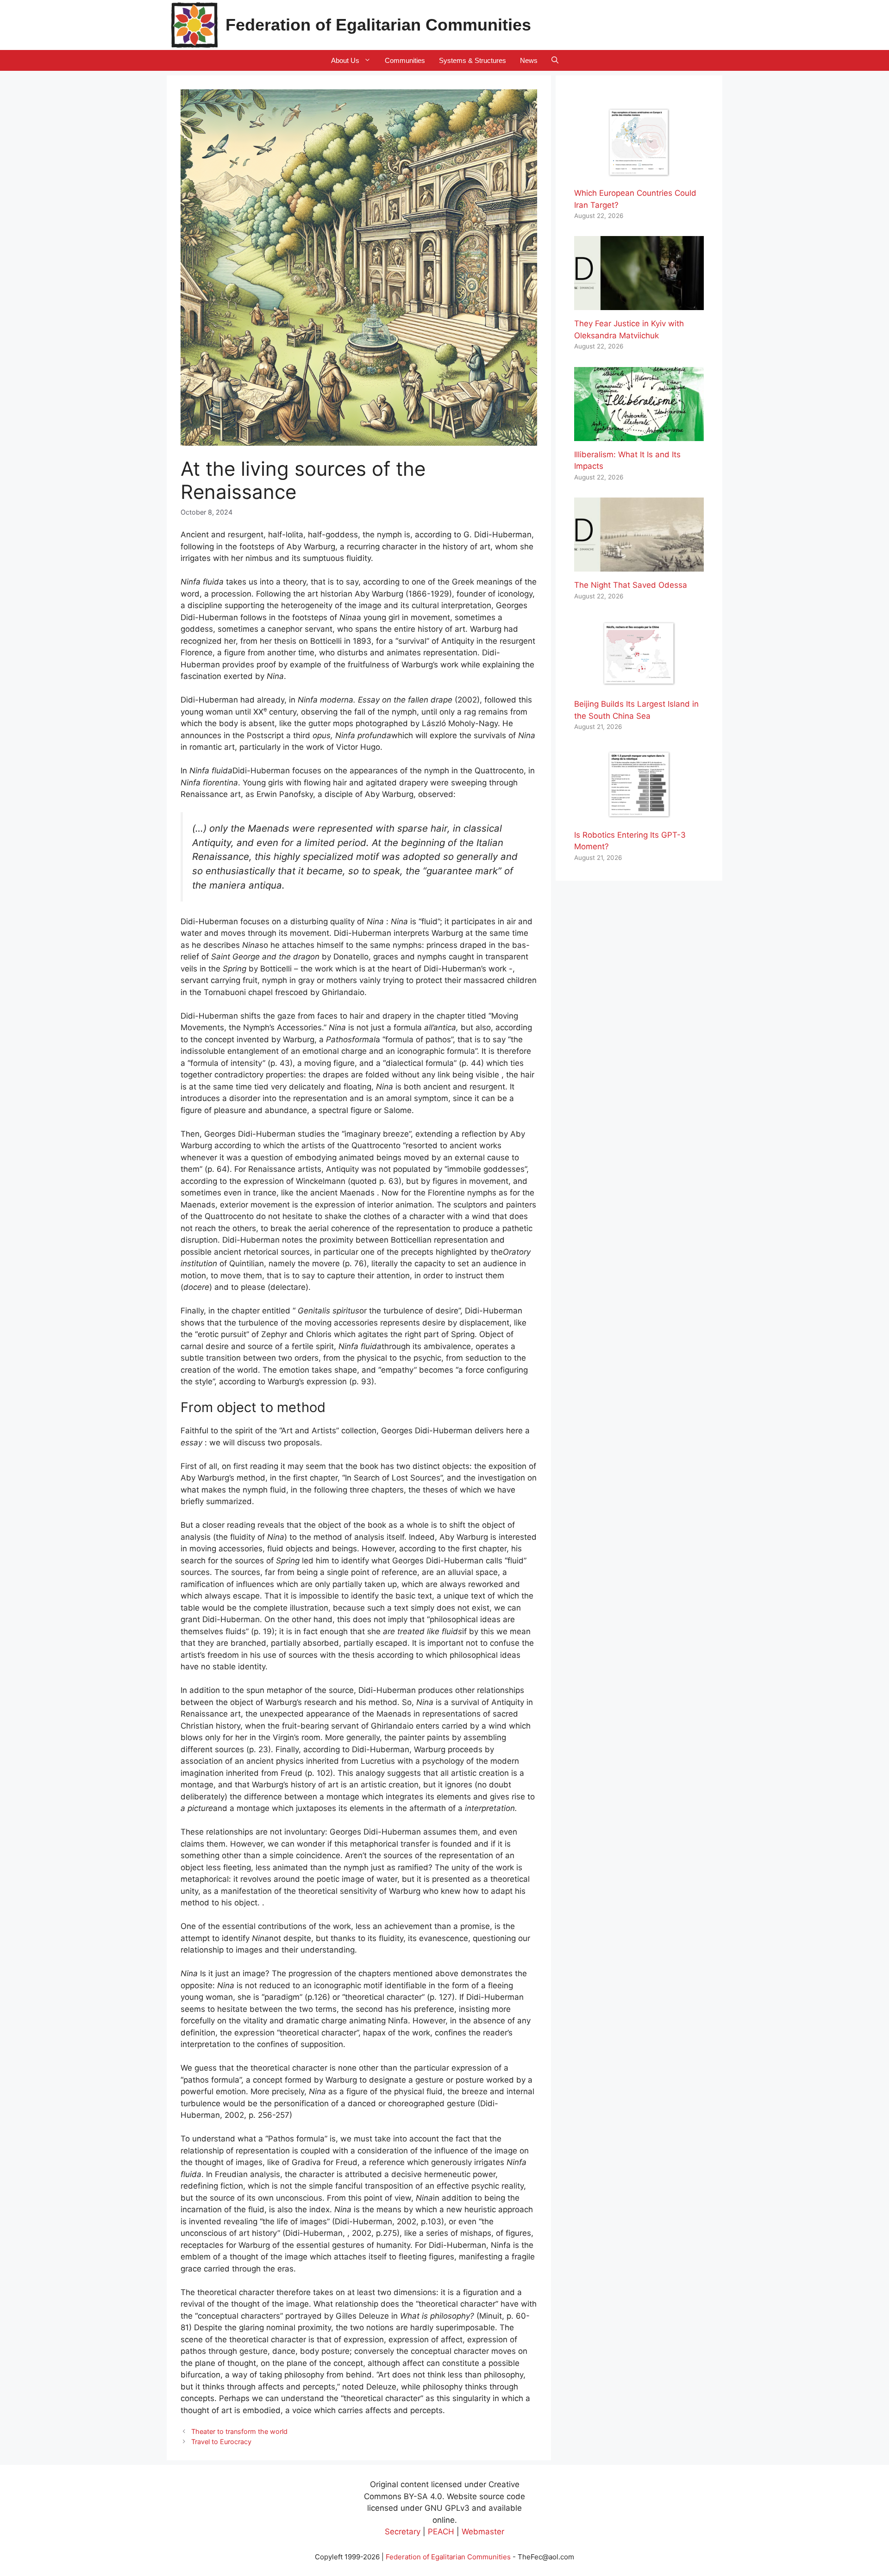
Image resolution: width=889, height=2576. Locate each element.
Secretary (403, 2532)
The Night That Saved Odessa (631, 585)
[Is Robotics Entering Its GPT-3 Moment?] (639, 815)
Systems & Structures (473, 60)
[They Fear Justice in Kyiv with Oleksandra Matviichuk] (639, 304)
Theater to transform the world (239, 2431)
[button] (555, 60)
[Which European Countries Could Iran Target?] (639, 174)
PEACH (441, 2532)
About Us (345, 60)
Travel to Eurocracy (221, 2442)
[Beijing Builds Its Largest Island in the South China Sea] (639, 684)
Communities (405, 60)
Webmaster (483, 2532)
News (529, 60)
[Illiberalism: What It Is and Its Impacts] (639, 435)
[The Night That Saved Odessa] (639, 566)
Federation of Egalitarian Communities (378, 25)
